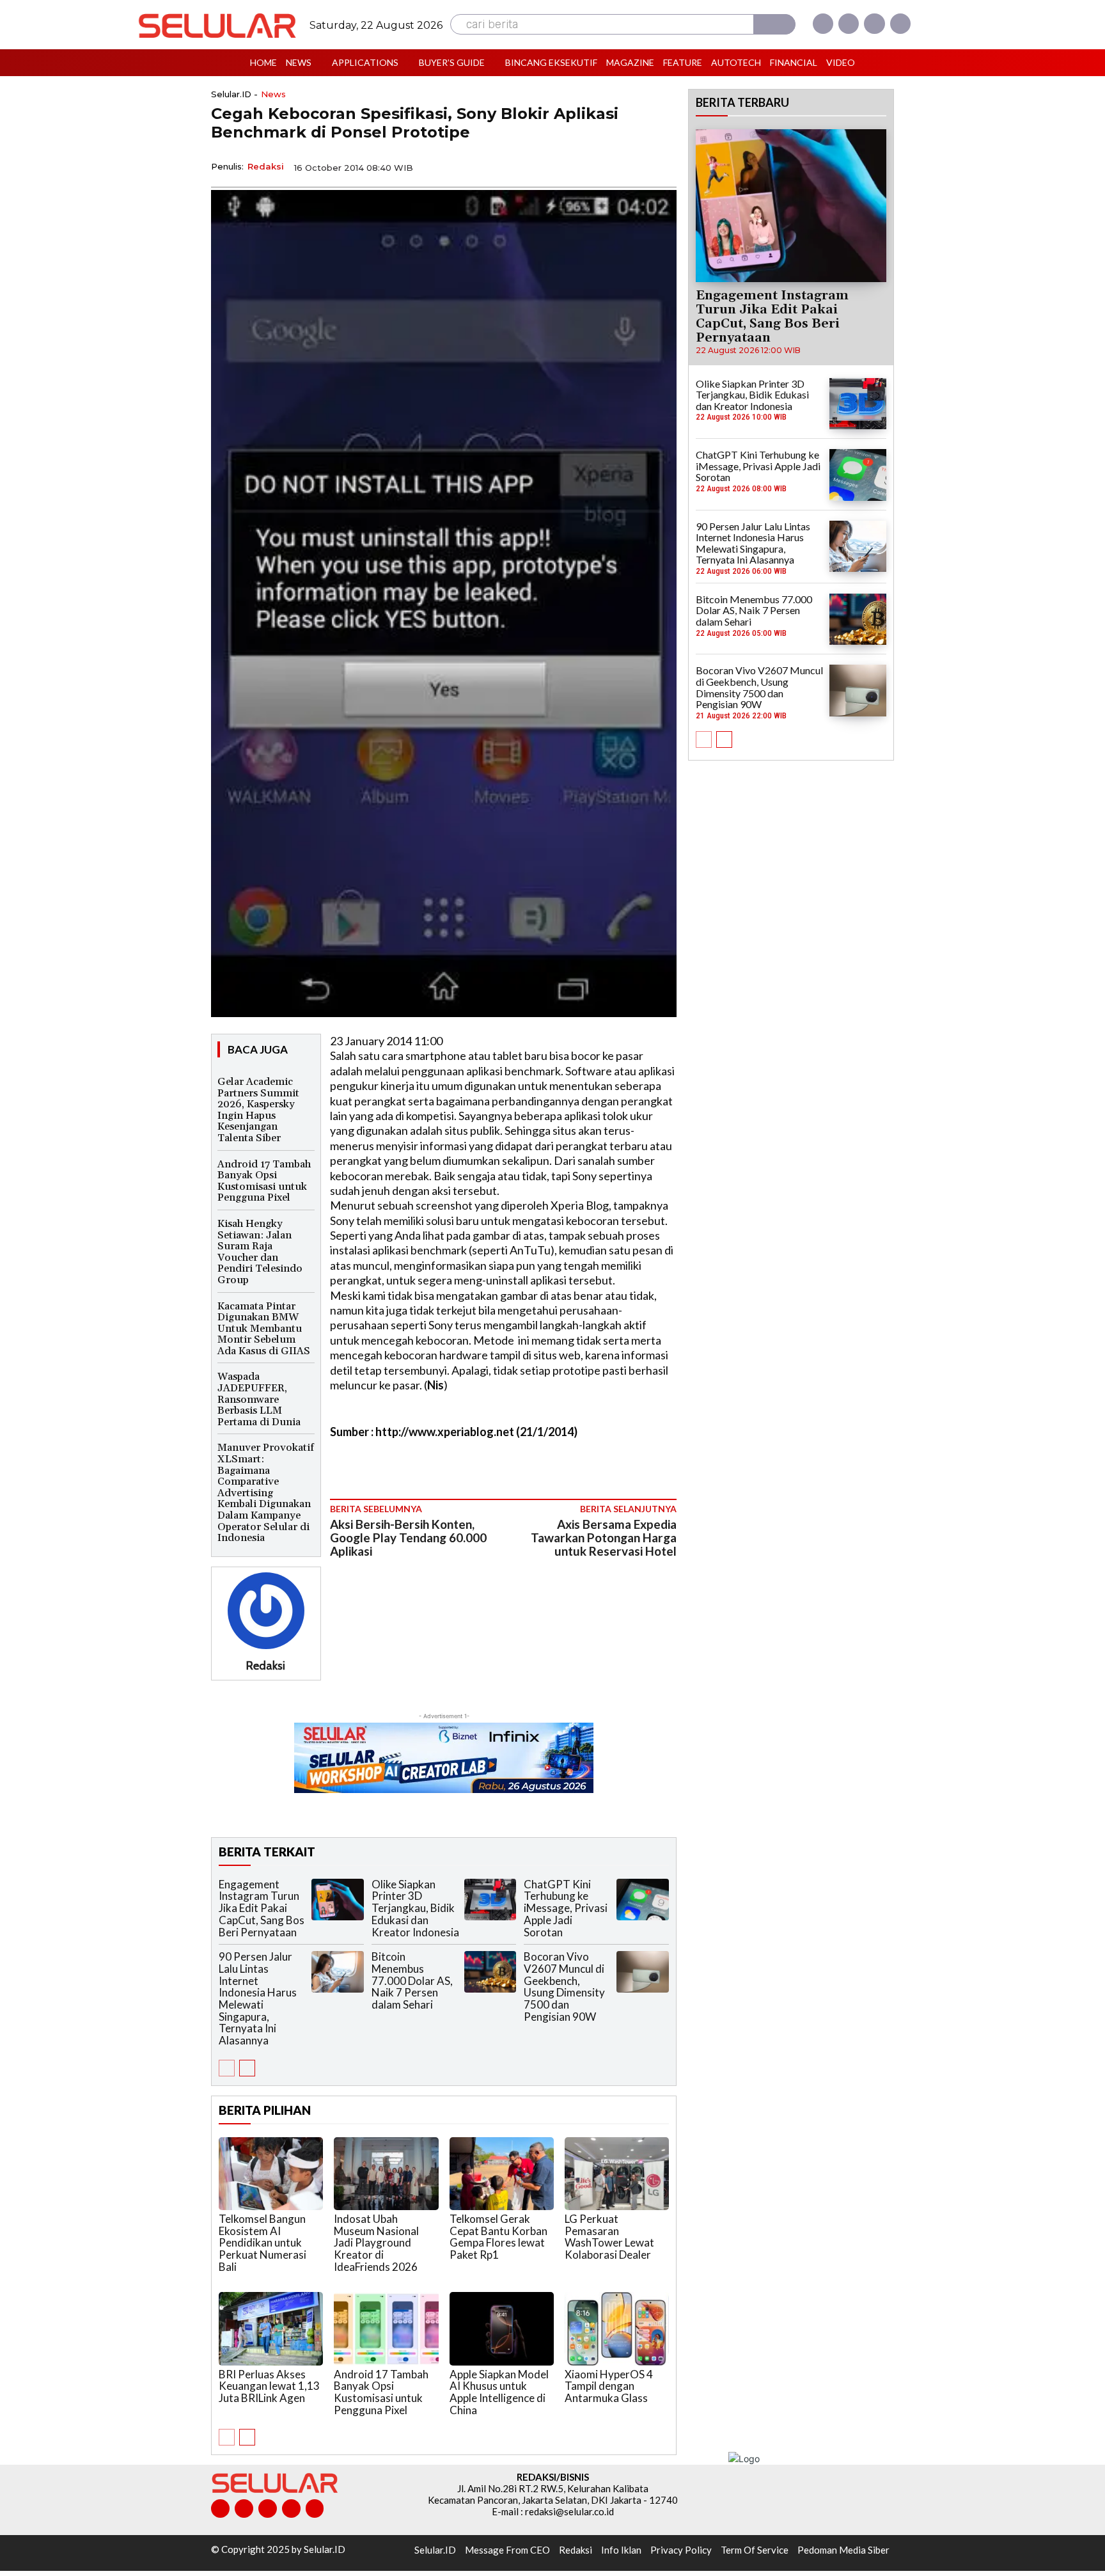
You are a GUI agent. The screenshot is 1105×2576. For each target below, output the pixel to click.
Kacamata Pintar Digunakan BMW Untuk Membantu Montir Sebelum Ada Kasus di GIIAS (264, 1329)
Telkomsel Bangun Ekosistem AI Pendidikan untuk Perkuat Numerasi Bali (263, 2243)
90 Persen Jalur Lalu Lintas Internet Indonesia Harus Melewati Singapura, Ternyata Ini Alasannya (258, 1998)
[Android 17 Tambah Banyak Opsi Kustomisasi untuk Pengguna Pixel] (386, 2328)
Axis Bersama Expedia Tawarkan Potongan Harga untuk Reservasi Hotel (604, 1537)
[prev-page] (227, 2068)
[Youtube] (900, 24)
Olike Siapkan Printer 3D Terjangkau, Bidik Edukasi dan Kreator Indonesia (415, 1908)
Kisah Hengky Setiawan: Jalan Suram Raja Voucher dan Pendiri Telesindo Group (260, 1252)
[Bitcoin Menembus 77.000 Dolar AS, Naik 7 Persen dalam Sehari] (490, 1972)
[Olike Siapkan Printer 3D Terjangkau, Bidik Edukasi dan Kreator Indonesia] (490, 1900)
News (273, 94)
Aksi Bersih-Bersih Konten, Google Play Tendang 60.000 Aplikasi (408, 1537)
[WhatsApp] (604, 166)
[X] (874, 24)
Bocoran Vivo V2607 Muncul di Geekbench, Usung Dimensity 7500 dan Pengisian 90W (564, 1986)
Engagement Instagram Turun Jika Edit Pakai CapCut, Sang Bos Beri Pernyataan (262, 1908)
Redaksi (266, 166)
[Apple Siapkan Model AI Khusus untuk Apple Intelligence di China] (502, 2328)
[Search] (774, 24)
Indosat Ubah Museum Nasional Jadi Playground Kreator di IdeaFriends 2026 (376, 2243)
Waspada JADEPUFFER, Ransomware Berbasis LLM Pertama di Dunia (259, 1399)
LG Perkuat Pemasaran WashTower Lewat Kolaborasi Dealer (609, 2237)
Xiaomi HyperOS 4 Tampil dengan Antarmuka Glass (609, 2386)
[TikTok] (268, 2509)
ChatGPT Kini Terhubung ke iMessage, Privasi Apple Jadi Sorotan (566, 1908)
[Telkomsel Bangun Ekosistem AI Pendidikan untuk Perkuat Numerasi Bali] (271, 2174)
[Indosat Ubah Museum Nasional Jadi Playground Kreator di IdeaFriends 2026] (386, 2174)
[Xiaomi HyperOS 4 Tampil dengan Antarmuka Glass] (617, 2328)
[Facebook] (823, 24)
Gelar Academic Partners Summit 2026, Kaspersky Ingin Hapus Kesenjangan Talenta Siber (258, 1110)
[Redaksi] (266, 1611)
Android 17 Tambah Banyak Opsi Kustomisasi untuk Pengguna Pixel (264, 1181)
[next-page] (247, 2068)
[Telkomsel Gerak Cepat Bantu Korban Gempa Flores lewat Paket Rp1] (502, 2174)
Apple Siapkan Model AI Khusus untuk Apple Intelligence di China (499, 2392)
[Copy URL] (633, 166)
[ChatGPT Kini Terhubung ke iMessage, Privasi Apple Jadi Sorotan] (643, 1900)
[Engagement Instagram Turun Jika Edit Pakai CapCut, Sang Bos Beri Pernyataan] (338, 1900)
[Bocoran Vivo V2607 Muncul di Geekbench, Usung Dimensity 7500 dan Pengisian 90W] (643, 1972)
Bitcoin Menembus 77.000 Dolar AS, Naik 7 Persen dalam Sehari (412, 1980)
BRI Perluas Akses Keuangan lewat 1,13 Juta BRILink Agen (269, 2386)
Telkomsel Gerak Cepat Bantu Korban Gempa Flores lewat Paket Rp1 (498, 2237)
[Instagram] (849, 24)
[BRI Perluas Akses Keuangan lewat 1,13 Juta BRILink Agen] (271, 2328)
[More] (663, 166)
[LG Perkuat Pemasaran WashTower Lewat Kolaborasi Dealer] (617, 2174)
